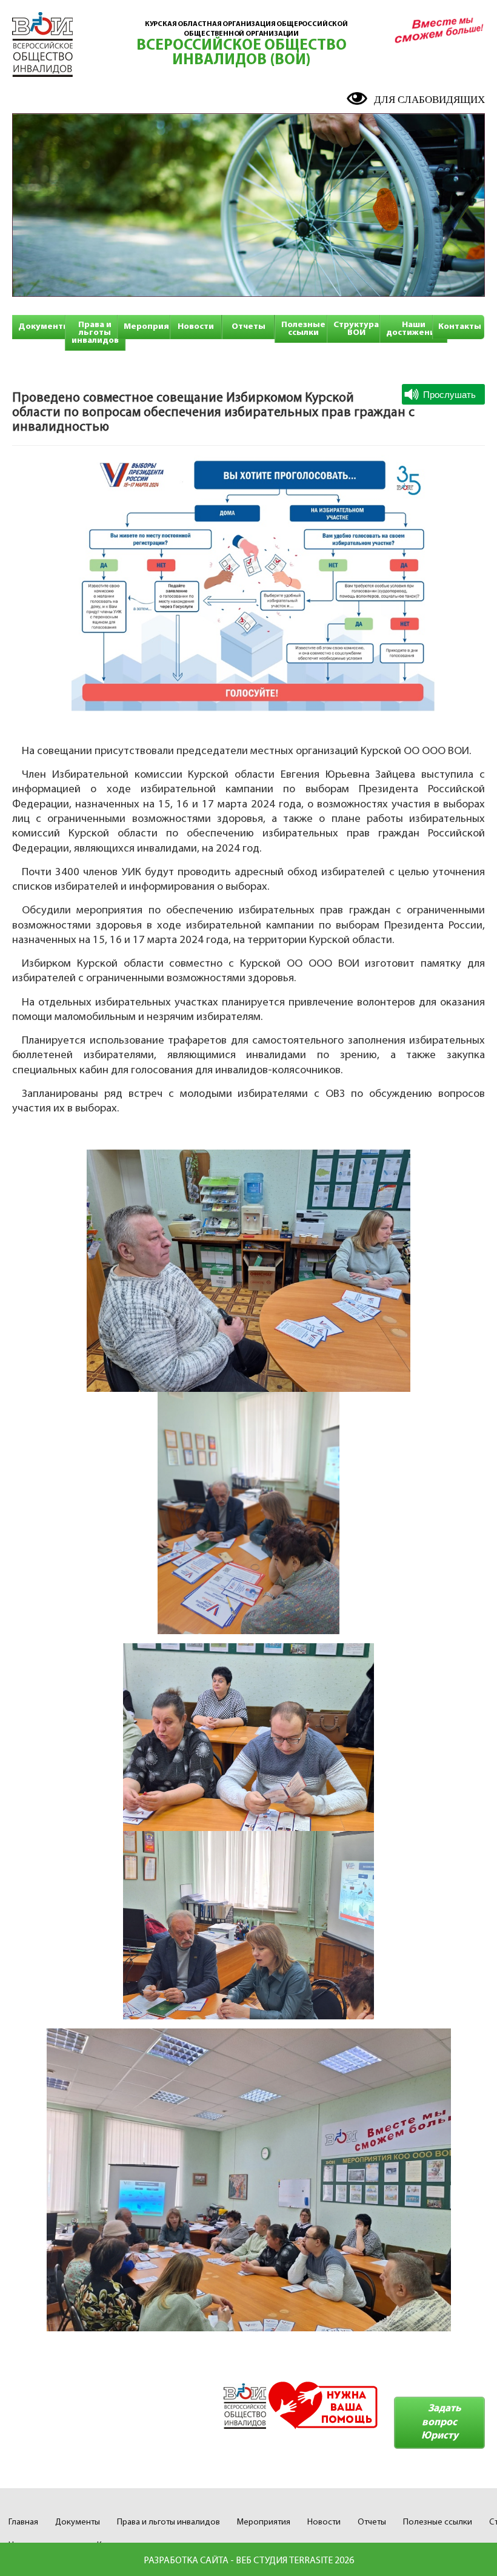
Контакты (460, 327)
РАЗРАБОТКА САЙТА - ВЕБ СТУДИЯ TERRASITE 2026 (249, 2561)
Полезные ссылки (303, 329)
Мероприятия (154, 327)
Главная (23, 2522)
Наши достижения (413, 329)
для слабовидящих (429, 100)
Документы (44, 327)
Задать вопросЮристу (441, 2422)
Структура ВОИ (356, 329)
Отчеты (248, 327)
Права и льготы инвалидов (95, 333)
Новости (196, 327)
